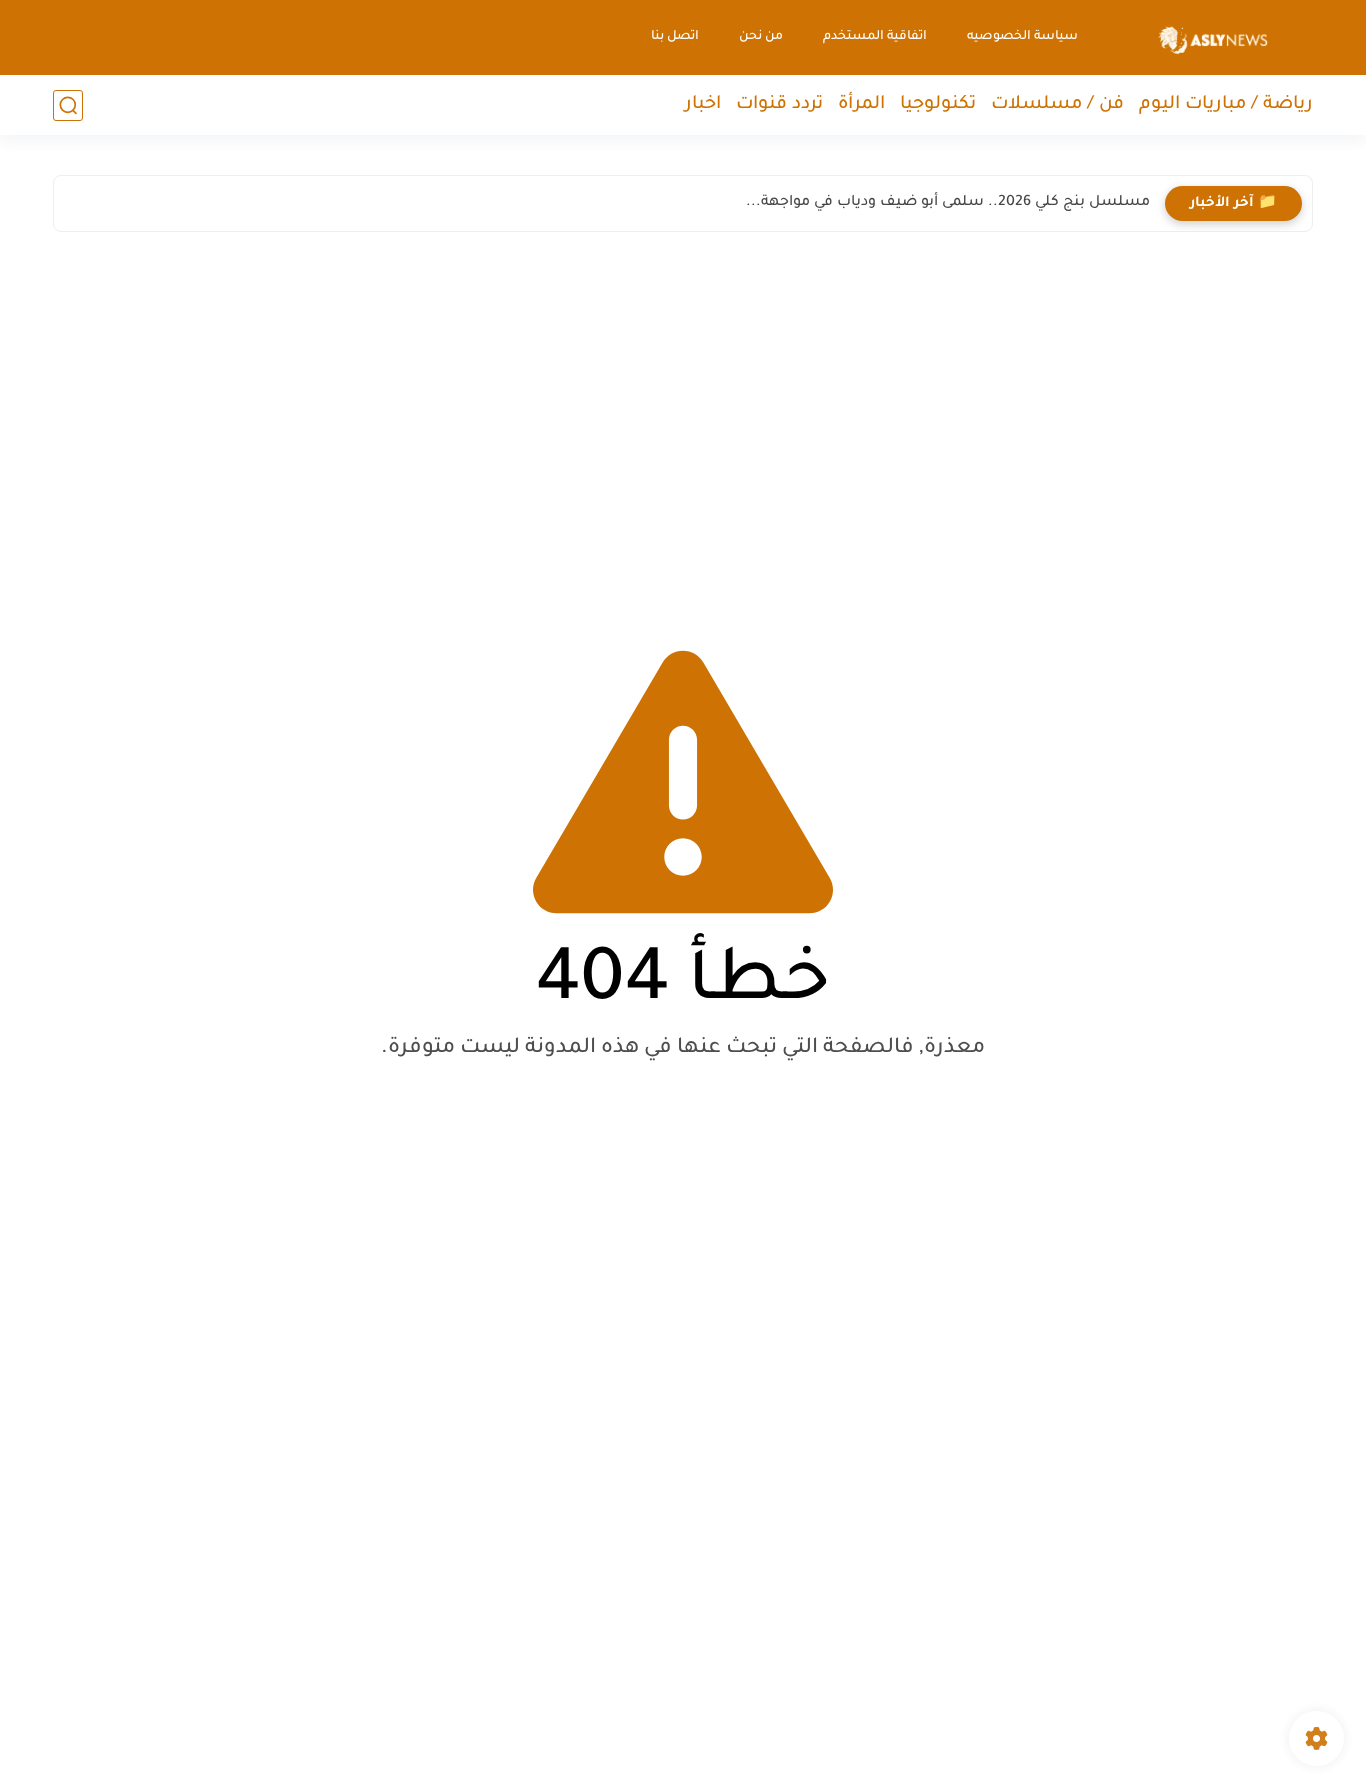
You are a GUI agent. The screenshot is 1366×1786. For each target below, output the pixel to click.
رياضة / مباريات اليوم (1226, 105)
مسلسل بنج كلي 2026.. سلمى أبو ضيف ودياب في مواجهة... (948, 203)
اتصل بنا (675, 37)
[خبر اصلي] (1213, 37)
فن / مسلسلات (1057, 105)
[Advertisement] (683, 422)
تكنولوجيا (938, 105)
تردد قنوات (779, 105)
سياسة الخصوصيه (1022, 37)
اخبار (703, 105)
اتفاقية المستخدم (875, 37)
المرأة (861, 105)
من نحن (761, 37)
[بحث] (68, 105)
